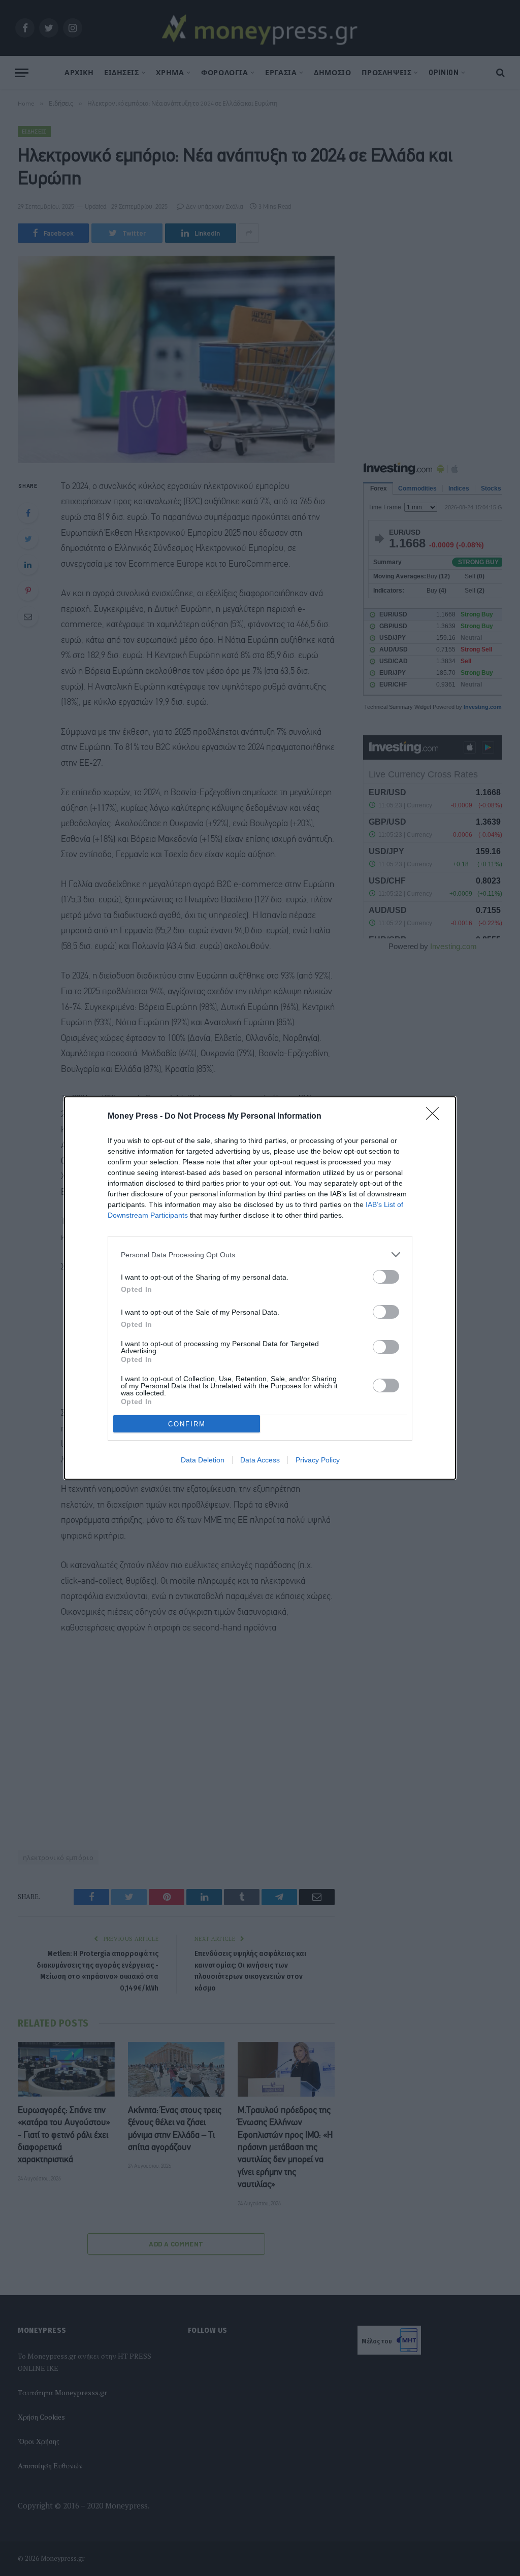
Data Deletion (203, 1460)
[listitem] (260, 1254)
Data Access (260, 1460)
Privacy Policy (318, 1460)
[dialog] (260, 1288)
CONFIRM (187, 1424)
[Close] (436, 1117)
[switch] (386, 1277)
